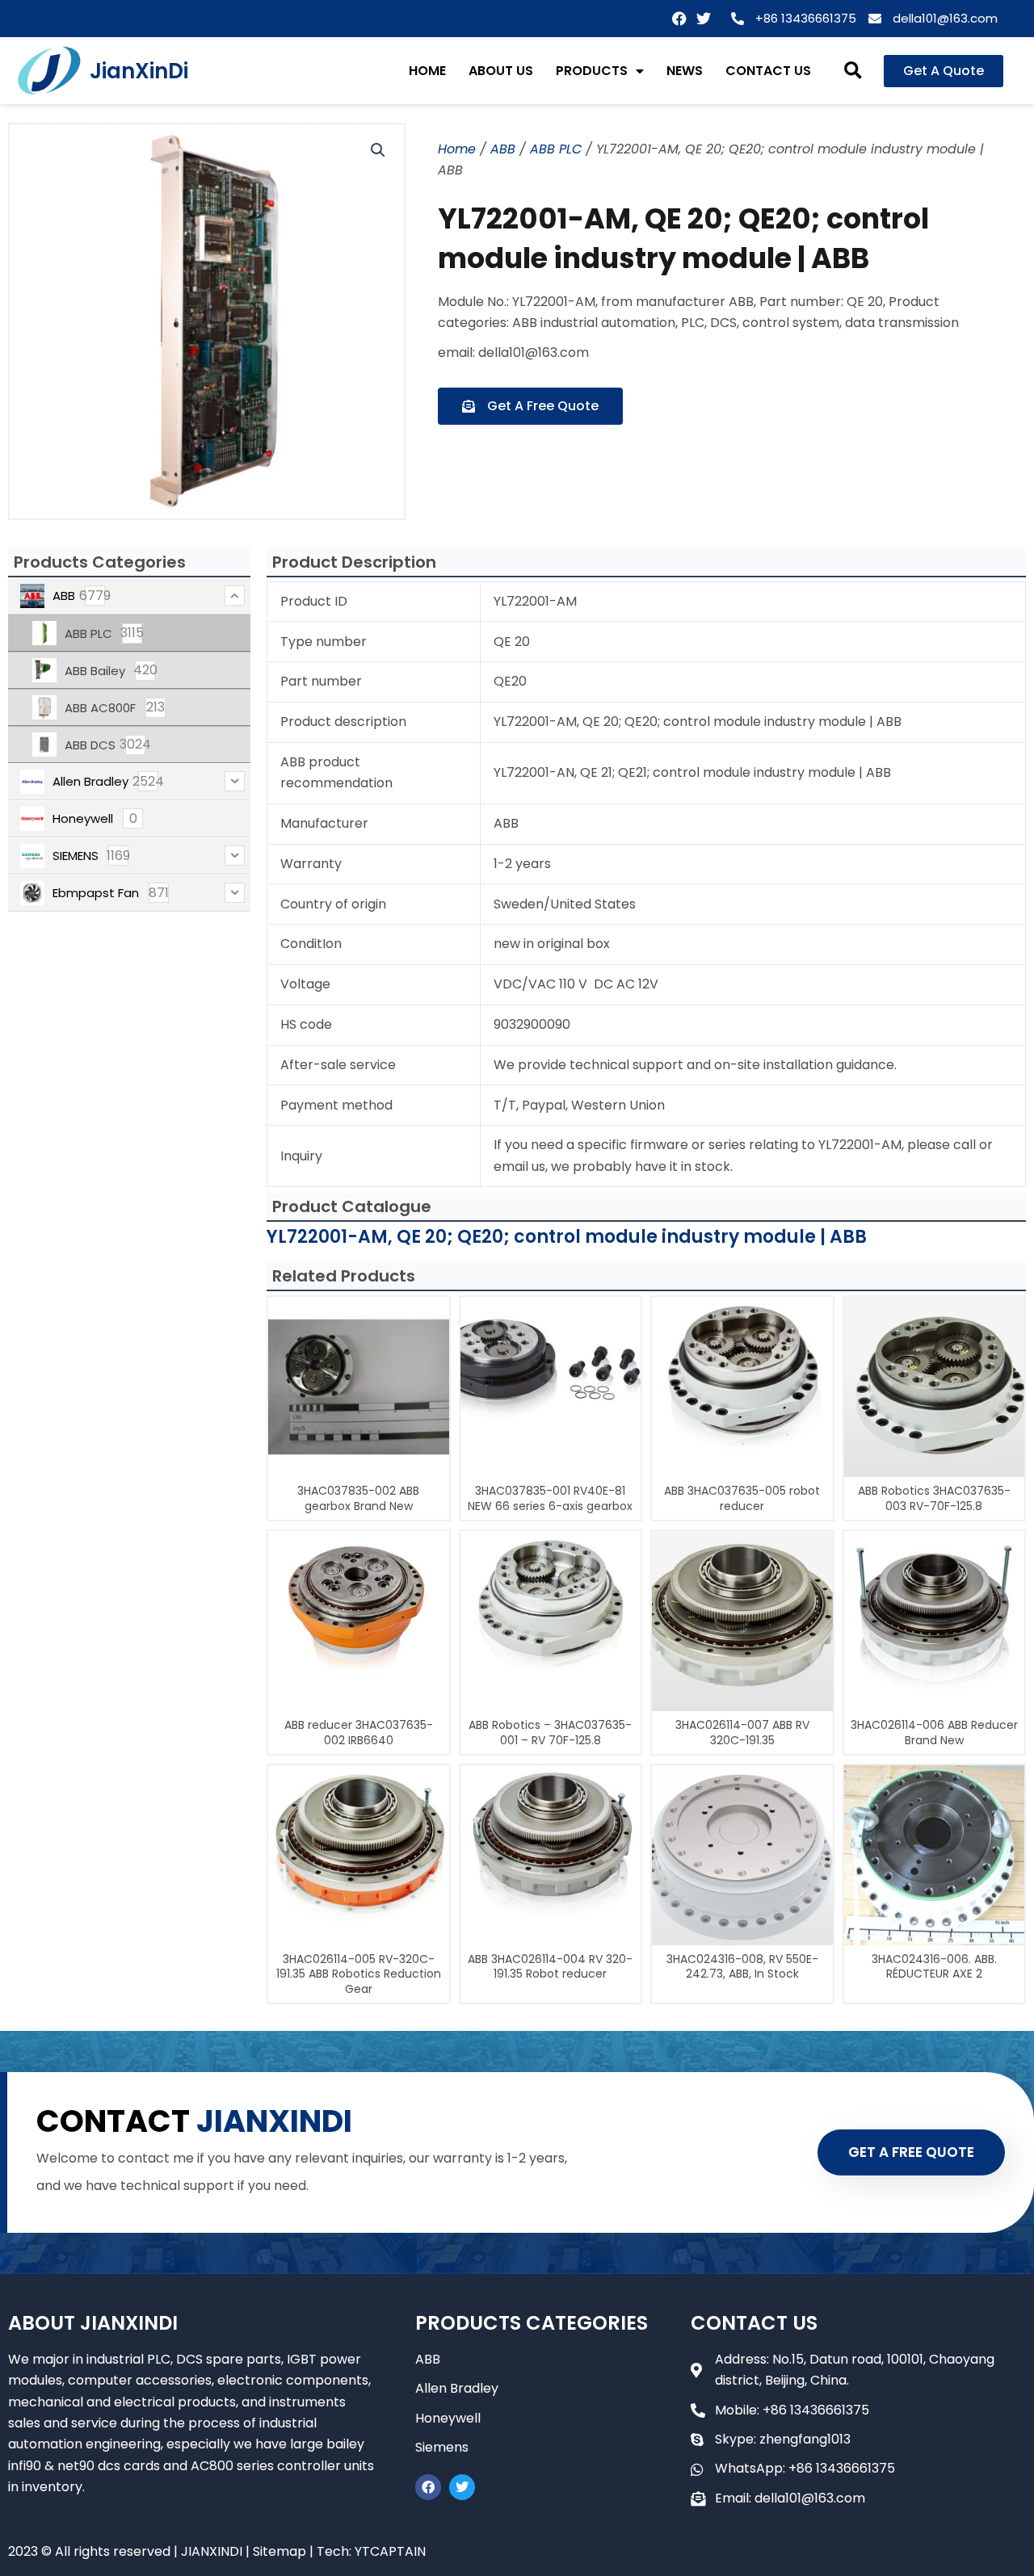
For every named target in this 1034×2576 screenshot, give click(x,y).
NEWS (685, 71)
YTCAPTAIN (390, 2551)
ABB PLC (556, 149)
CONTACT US (768, 71)
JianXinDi (139, 71)
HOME (427, 71)
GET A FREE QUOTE (911, 2152)
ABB (503, 149)
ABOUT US (501, 71)
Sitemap (280, 2551)
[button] (853, 71)
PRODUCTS (592, 71)
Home (457, 149)
